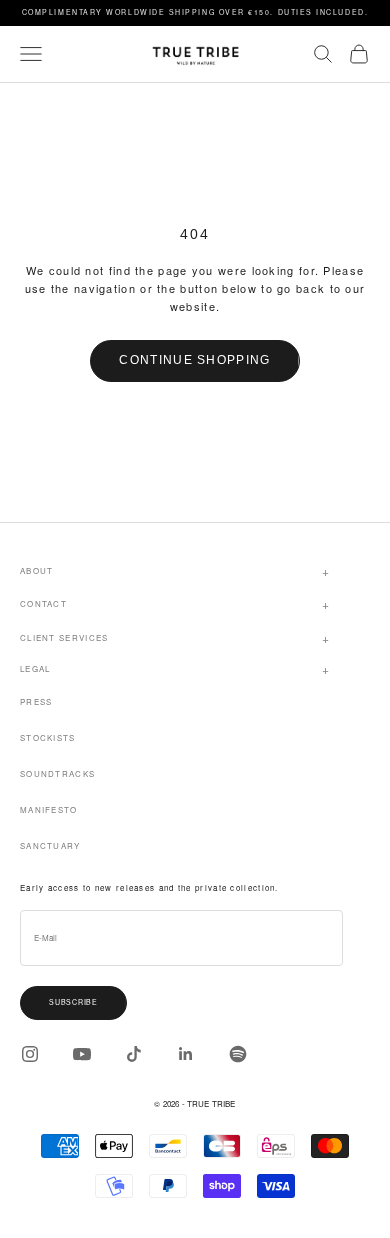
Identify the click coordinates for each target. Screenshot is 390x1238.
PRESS (36, 701)
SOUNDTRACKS (57, 773)
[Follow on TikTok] (134, 1054)
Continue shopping (194, 360)
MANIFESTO (49, 809)
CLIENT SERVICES (64, 637)
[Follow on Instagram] (30, 1054)
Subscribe (73, 1002)
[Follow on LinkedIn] (186, 1054)
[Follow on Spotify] (238, 1054)
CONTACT (43, 603)
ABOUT (37, 570)
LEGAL (35, 668)
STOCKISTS (48, 737)
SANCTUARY (50, 845)
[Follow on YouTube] (82, 1054)
